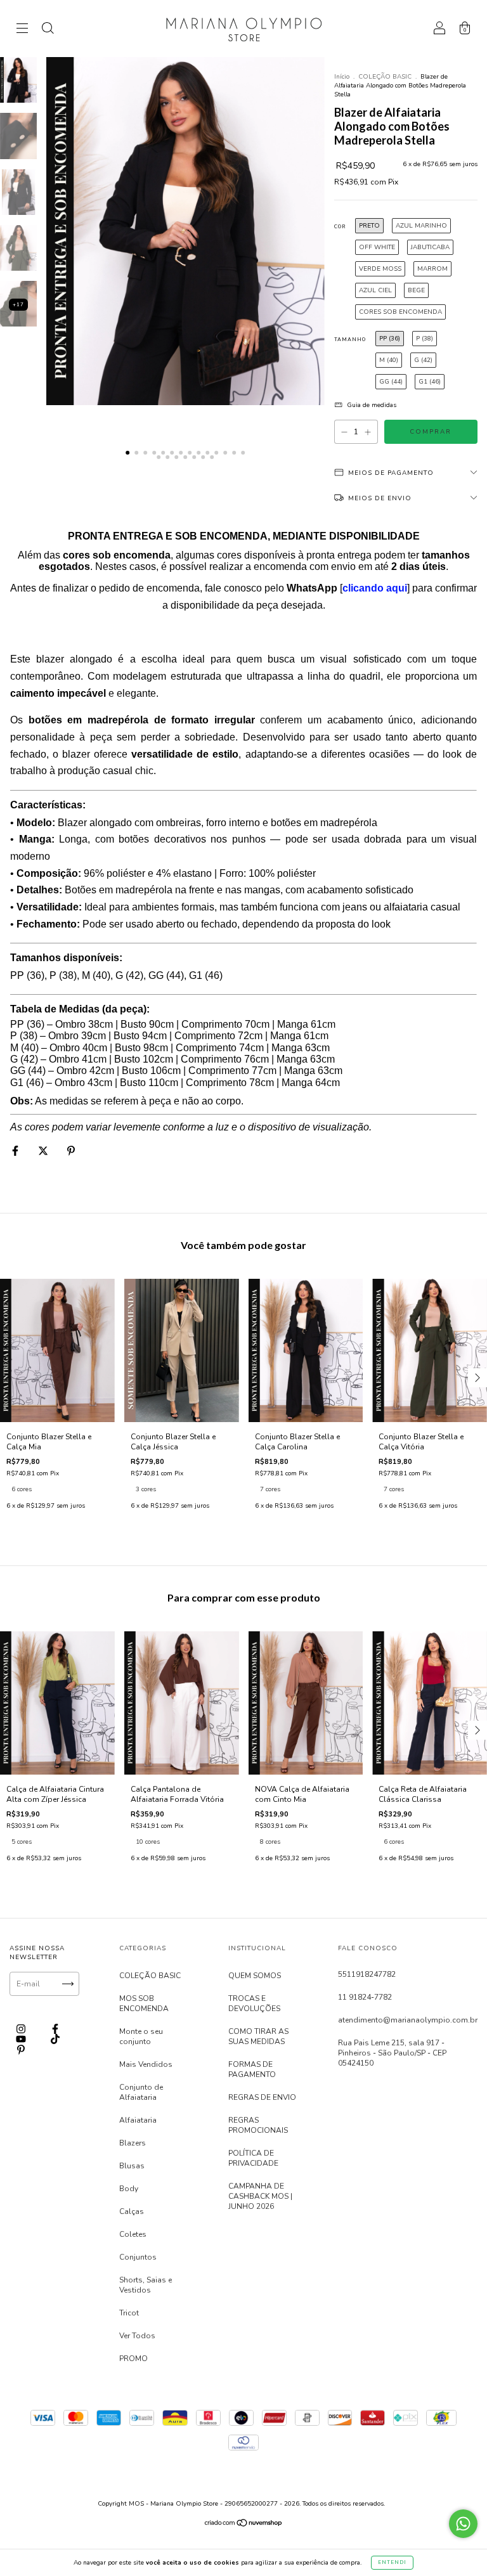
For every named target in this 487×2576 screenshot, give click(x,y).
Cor (340, 227)
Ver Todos (137, 2336)
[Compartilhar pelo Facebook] (16, 1151)
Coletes (133, 2234)
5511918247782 (367, 1974)
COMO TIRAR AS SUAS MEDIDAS (258, 2036)
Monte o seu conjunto (141, 2036)
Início (342, 77)
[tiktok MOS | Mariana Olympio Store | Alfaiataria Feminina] (55, 2040)
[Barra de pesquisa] (48, 30)
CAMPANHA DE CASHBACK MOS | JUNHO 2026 (260, 2196)
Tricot (129, 2313)
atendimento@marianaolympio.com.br (408, 2020)
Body (129, 2189)
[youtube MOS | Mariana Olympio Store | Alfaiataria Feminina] (22, 2040)
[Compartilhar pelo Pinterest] (71, 1151)
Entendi (392, 2562)
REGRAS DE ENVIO (262, 2097)
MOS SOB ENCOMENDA (144, 2003)
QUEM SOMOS (255, 1976)
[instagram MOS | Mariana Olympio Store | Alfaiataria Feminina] (22, 2029)
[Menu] (22, 30)
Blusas (132, 2166)
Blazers (133, 2143)
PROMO (133, 2359)
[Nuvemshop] (244, 2525)
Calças (132, 2211)
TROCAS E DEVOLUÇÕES (254, 2003)
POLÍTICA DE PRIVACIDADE (253, 2158)
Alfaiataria (138, 2120)
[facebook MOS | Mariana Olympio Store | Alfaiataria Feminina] (55, 2029)
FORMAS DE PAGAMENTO (252, 2069)
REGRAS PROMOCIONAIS (258, 2125)
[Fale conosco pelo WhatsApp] (463, 2524)
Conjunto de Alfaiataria (141, 2092)
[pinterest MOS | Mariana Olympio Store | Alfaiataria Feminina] (21, 2050)
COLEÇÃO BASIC (385, 77)
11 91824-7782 (365, 1997)
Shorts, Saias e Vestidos (146, 2285)
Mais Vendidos (146, 2064)
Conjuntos (138, 2257)
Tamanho (350, 340)
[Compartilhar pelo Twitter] (44, 1151)
